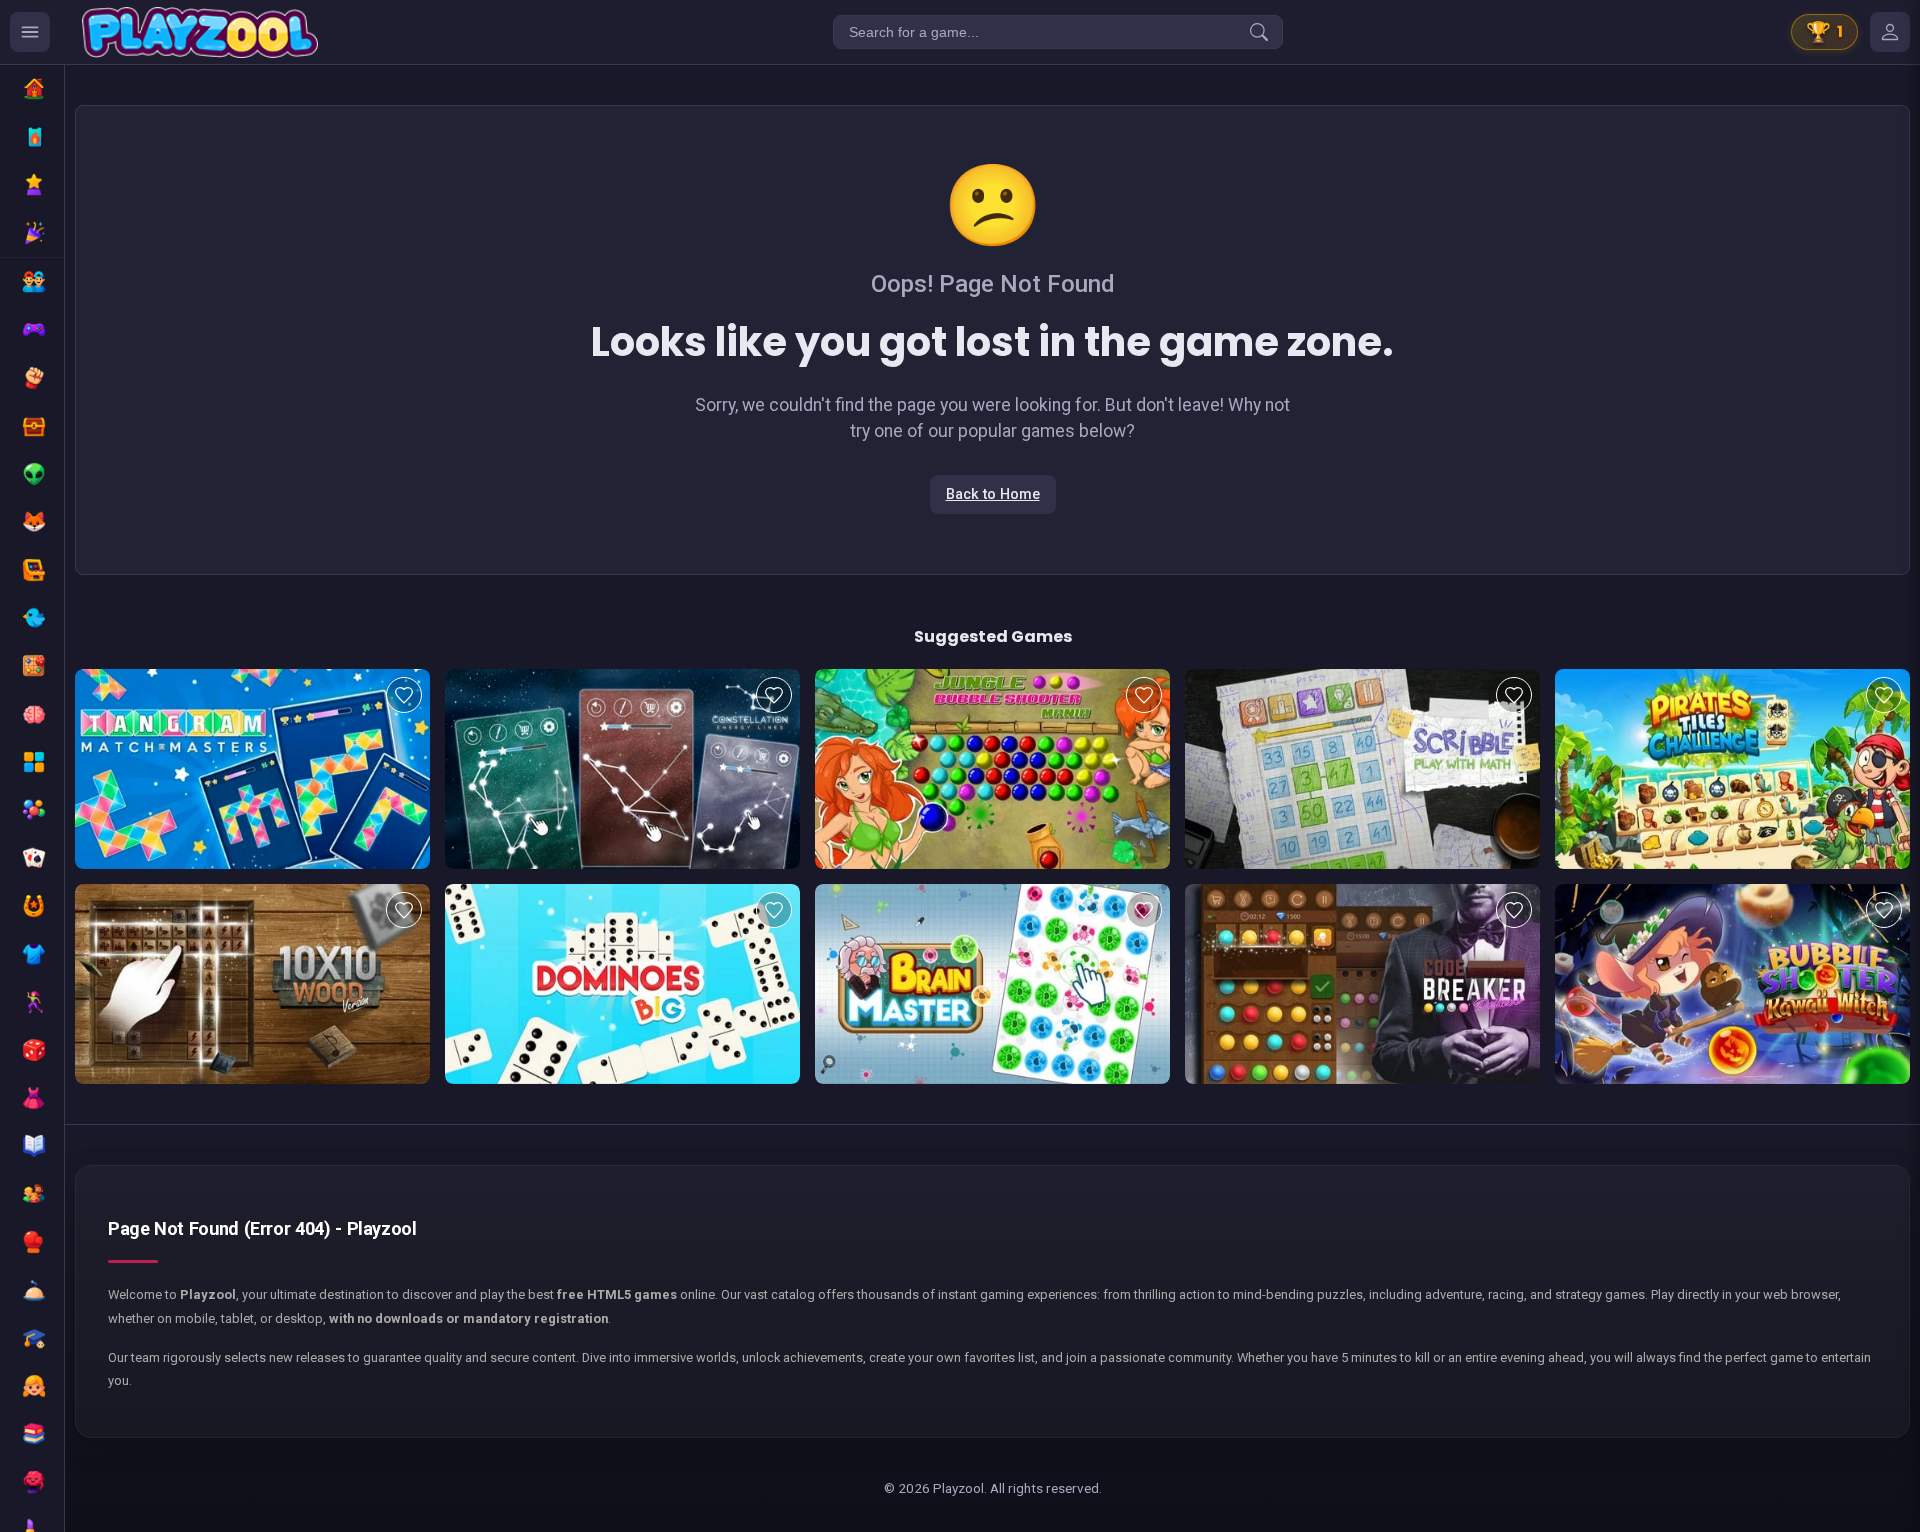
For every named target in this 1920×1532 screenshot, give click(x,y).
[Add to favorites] (404, 695)
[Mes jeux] (1890, 32)
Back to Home (993, 494)
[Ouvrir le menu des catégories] (30, 32)
